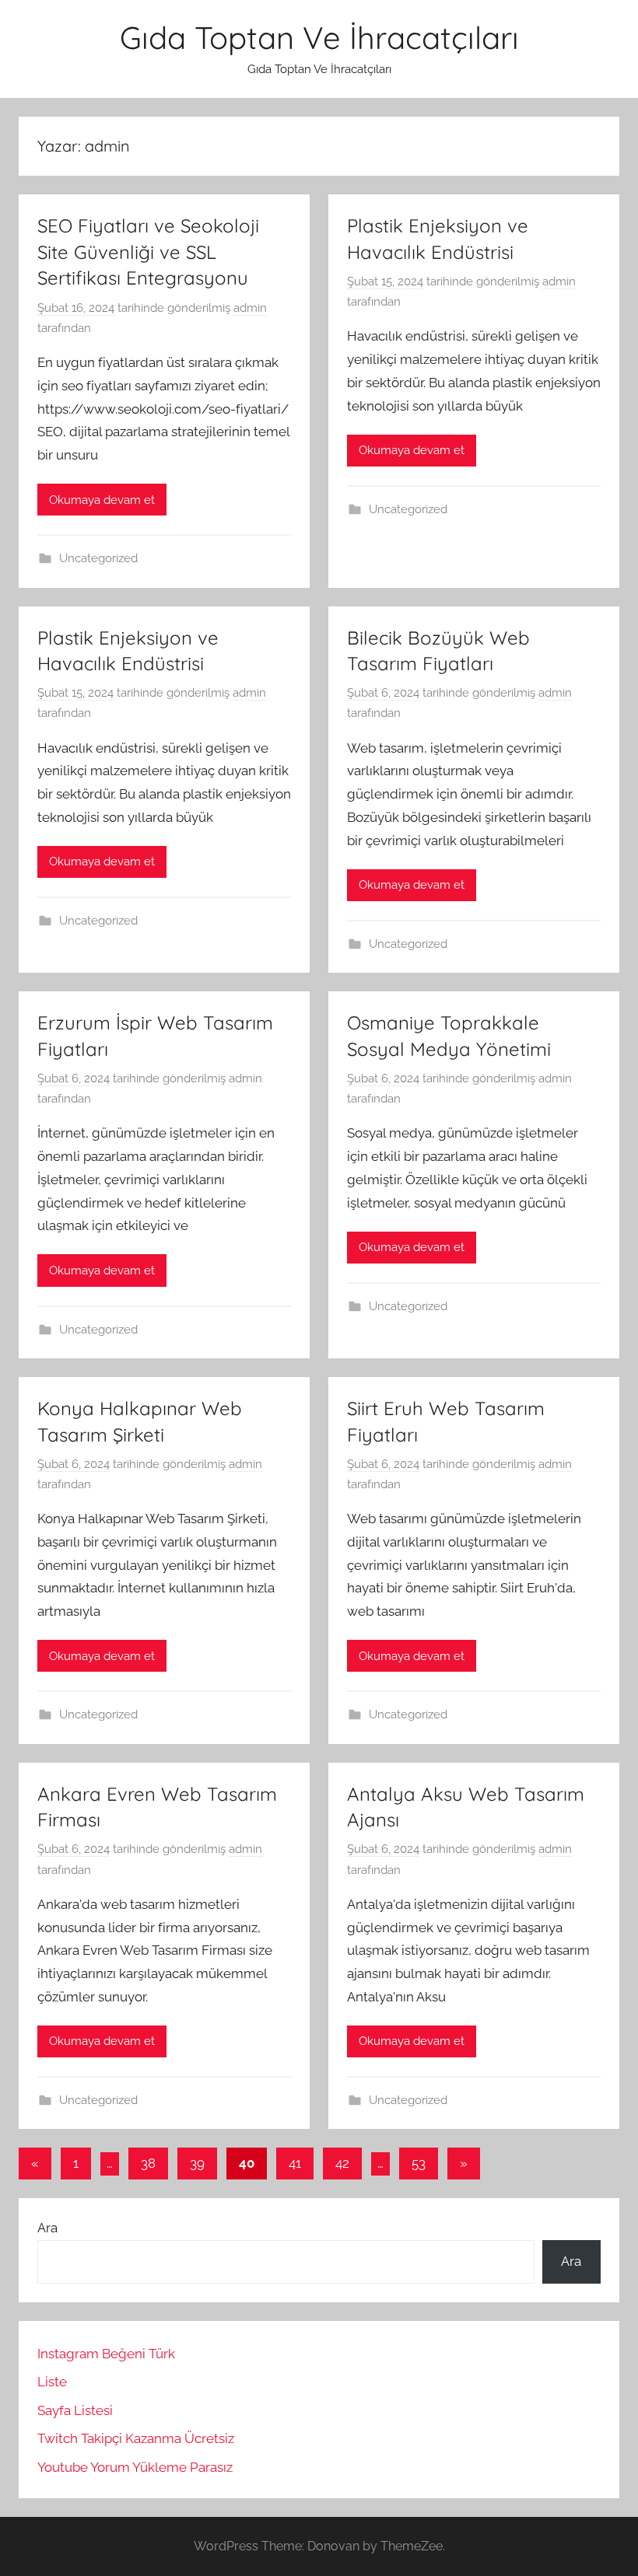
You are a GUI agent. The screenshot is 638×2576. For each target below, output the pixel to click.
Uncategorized (98, 558)
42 (342, 2163)
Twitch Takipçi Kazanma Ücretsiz (136, 2438)
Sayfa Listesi (75, 2410)
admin (250, 308)
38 (148, 2163)
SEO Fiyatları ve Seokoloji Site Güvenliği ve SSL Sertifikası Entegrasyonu (148, 252)
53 (419, 2163)
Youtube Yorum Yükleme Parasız (135, 2467)
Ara (47, 2228)
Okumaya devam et (102, 500)
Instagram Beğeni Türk (106, 2354)
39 (197, 2163)
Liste (52, 2382)
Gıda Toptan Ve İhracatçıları (319, 37)
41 (295, 2163)
